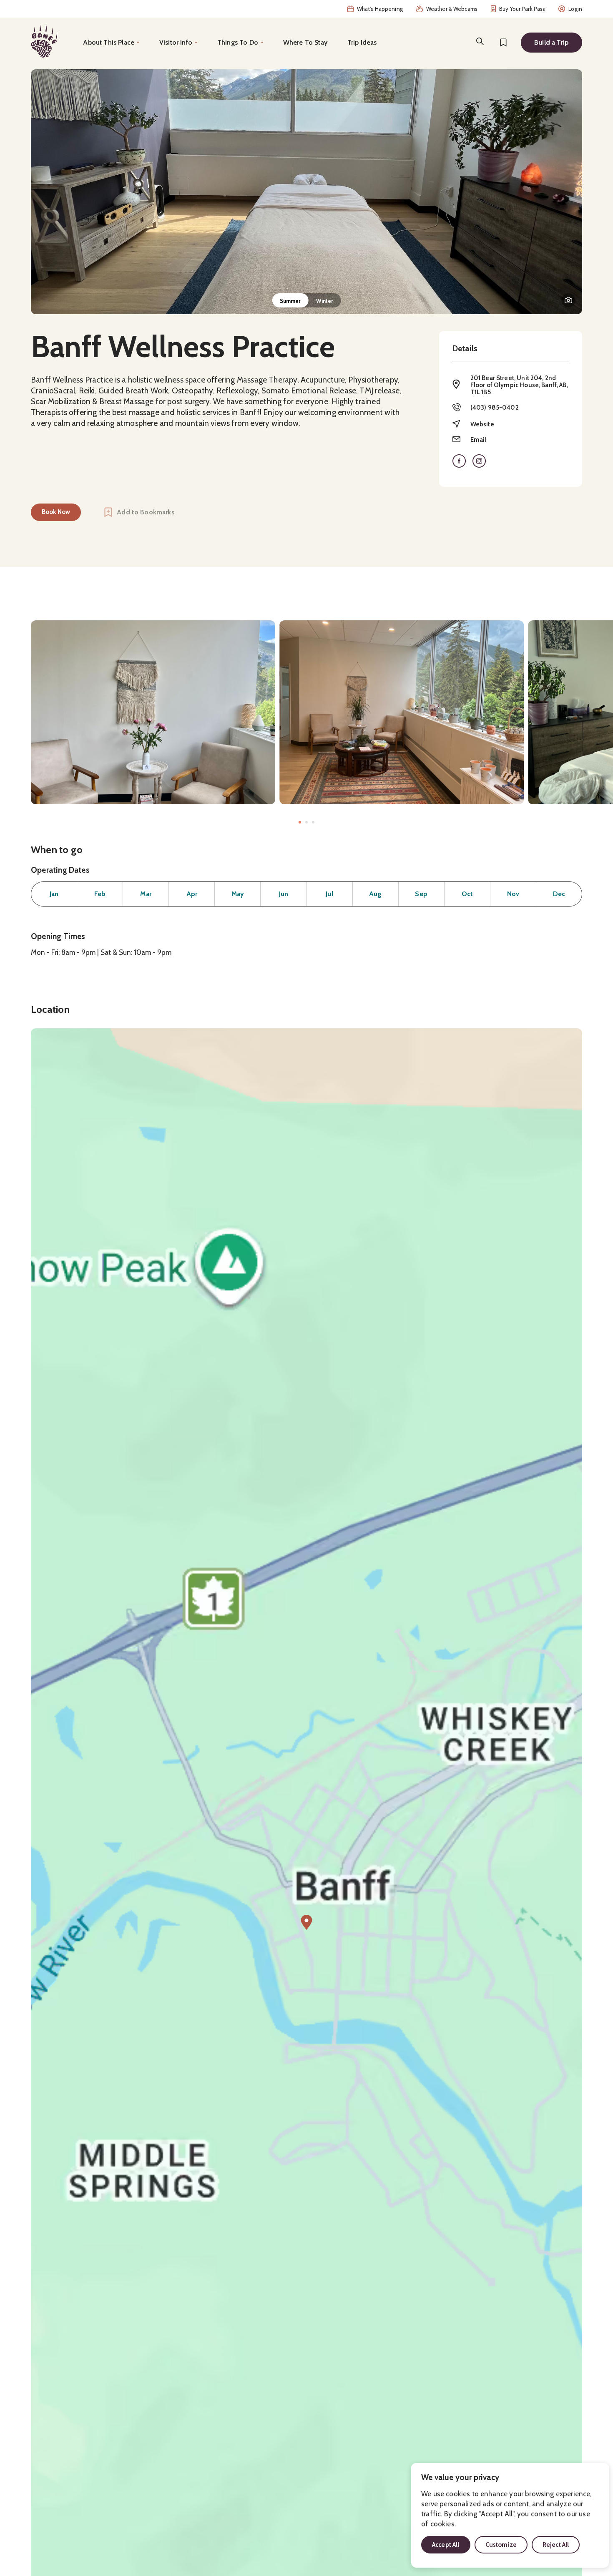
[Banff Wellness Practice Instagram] (479, 461)
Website (482, 424)
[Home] (44, 41)
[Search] (480, 41)
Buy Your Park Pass (522, 9)
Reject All (556, 2545)
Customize (501, 2545)
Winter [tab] (325, 301)
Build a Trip (551, 42)
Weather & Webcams (452, 9)
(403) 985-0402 (495, 408)
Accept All (446, 2545)
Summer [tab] (290, 301)
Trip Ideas (362, 42)
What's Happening (380, 9)
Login (575, 9)
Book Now (56, 512)
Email (479, 440)
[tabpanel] (306, 192)
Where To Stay (305, 42)
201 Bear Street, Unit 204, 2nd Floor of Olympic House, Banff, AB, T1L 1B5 (519, 385)
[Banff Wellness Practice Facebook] (459, 461)
